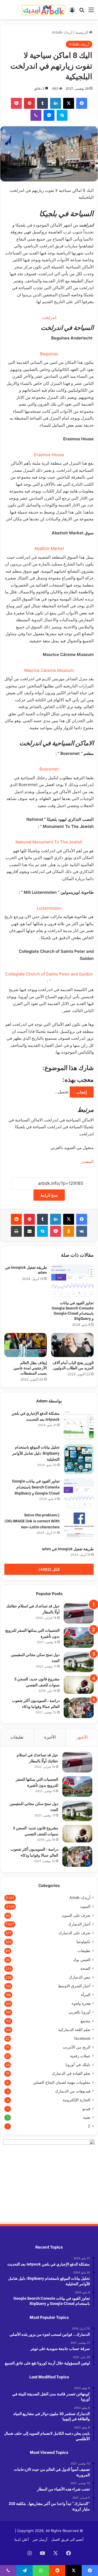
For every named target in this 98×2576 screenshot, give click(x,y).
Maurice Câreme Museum (49, 670)
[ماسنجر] (49, 115)
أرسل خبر (40, 2539)
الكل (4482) (49, 1569)
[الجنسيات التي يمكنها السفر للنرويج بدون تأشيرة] (79, 1638)
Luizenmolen (49, 908)
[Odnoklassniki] (69, 1231)
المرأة (86, 1995)
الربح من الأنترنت (76, 2047)
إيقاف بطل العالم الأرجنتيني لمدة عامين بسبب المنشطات (30, 1368)
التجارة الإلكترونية (76, 2100)
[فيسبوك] (82, 103)
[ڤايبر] (36, 115)
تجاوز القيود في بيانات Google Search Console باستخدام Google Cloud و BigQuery (73, 1310)
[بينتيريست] (29, 103)
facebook (82, 2038)
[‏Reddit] (16, 1219)
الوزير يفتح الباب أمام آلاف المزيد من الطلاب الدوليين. (73, 1365)
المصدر (87, 1161)
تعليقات (17, 1737)
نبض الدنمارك (80, 1977)
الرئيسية (82, 32)
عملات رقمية (80, 2056)
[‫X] (69, 103)
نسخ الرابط (49, 1195)
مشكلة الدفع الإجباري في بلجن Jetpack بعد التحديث (36, 1416)
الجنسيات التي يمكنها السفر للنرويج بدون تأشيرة (37, 1782)
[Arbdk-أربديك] (44, 10)
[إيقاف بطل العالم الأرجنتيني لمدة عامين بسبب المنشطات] (26, 1345)
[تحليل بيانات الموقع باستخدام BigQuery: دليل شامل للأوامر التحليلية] (79, 1459)
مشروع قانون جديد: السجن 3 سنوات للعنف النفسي (37, 1682)
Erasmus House (49, 455)
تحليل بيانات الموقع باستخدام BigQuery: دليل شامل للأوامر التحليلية (36, 1453)
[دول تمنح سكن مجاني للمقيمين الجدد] (79, 1662)
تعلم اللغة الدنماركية (74, 2030)
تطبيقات (84, 1951)
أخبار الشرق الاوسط (74, 1986)
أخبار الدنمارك (79, 1924)
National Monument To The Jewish (49, 842)
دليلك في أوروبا (78, 2065)
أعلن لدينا (22, 2539)
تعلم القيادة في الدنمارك (71, 2073)
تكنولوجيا (83, 1942)
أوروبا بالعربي (79, 2012)
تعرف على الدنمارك (74, 1933)
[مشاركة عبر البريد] (29, 1231)
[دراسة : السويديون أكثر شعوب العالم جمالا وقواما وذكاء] (79, 1708)
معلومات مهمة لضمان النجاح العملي (62, 2082)
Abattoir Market (49, 548)
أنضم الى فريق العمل (67, 2539)
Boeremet (49, 769)
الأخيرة (50, 1737)
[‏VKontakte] (82, 1231)
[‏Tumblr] (42, 103)
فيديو (86, 2109)
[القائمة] (91, 12)
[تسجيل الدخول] (72, 12)
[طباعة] (16, 1231)
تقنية (87, 2117)
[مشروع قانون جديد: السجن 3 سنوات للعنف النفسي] (79, 1685)
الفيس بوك (82, 1960)
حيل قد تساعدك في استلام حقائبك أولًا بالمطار (37, 1758)
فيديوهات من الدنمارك (73, 2091)
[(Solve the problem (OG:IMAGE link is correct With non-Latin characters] (79, 1527)
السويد (85, 1906)
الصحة (85, 1968)
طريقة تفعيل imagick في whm (26, 1270)
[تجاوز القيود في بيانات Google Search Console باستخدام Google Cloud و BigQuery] (72, 1281)
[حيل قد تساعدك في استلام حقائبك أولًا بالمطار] (79, 1613)
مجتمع (85, 2021)
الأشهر (82, 1737)
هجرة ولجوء (81, 2003)
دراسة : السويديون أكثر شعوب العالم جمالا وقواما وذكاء (36, 1703)
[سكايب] (62, 115)
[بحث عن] (82, 12)
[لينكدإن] (56, 103)
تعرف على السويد (76, 1915)
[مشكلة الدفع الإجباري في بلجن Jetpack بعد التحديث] (79, 1425)
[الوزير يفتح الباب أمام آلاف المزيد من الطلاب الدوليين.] (72, 1345)
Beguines (49, 354)
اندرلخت (49, 317)
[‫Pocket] (16, 103)
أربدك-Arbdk (62, 32)
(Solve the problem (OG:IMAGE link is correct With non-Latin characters (32, 1521)
